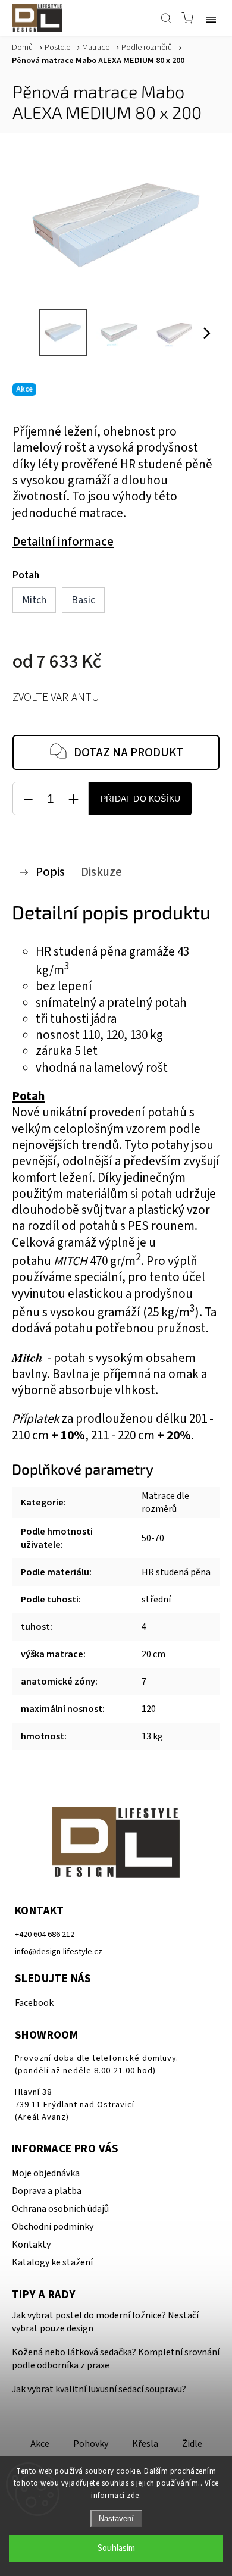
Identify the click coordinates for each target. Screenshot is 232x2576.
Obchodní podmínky (53, 2227)
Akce (40, 2444)
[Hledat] (166, 18)
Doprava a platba (47, 2191)
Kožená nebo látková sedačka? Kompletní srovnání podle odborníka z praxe (116, 2359)
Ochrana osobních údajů (60, 2209)
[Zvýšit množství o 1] (73, 799)
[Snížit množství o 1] (28, 799)
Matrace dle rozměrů (165, 1503)
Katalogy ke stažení (52, 2262)
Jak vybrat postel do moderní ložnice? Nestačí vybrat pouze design (105, 2322)
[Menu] (211, 18)
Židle (192, 2444)
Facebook (34, 2003)
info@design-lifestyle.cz (59, 1951)
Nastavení (116, 2519)
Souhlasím (116, 2548)
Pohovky (91, 2444)
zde (133, 2496)
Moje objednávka (46, 2173)
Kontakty (31, 2245)
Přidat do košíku (140, 799)
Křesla (145, 2444)
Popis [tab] (50, 872)
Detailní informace (63, 542)
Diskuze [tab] (101, 872)
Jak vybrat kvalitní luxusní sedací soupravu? (99, 2389)
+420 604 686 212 (45, 1934)
